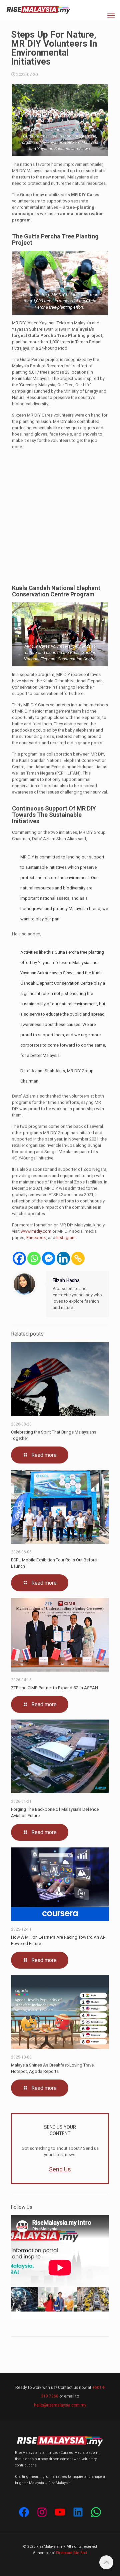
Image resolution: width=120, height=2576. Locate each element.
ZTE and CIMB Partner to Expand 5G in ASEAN (54, 1688)
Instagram (66, 1238)
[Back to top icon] (106, 2562)
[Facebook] (19, 1258)
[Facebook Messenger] (49, 1258)
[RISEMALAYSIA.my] (38, 10)
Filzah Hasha (66, 1280)
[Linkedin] (63, 1258)
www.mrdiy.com (36, 1231)
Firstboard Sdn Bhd (71, 2553)
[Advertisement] (60, 517)
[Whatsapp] (34, 1258)
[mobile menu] (111, 16)
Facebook (36, 1238)
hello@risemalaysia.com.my (60, 2405)
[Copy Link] (78, 1258)
